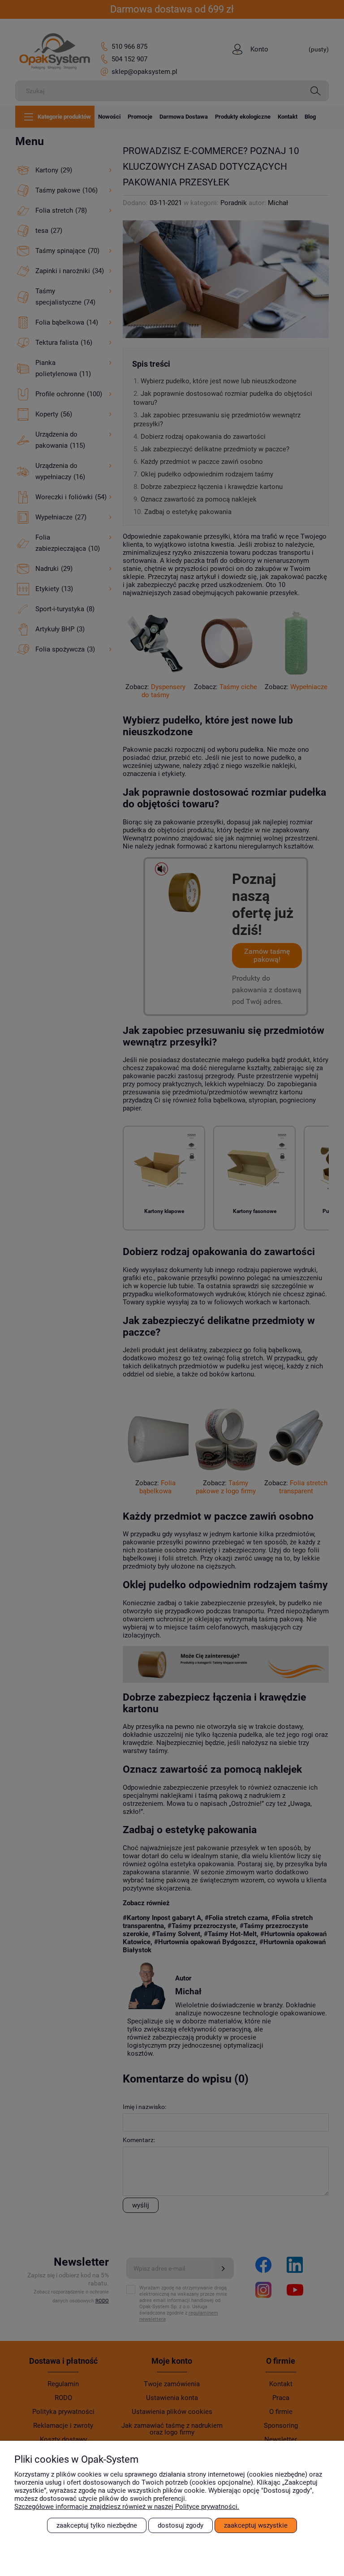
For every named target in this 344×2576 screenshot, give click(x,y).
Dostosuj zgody (181, 2525)
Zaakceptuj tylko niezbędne (97, 2525)
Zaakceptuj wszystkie (256, 2525)
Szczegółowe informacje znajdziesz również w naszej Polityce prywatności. (127, 2507)
